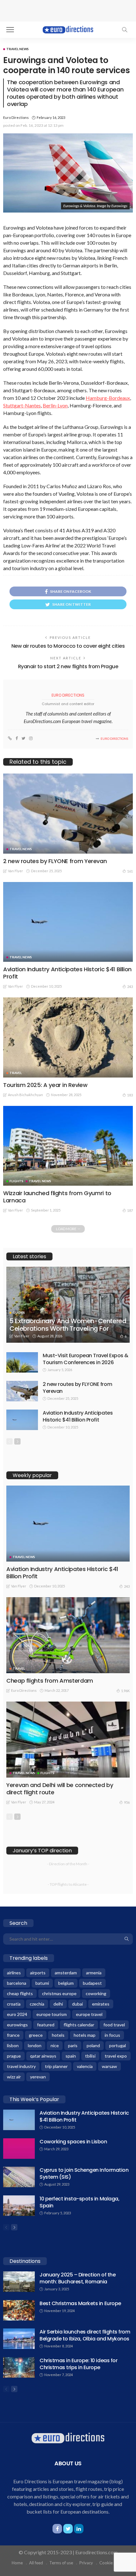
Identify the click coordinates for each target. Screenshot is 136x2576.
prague (14, 2056)
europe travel (89, 2014)
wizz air (14, 2077)
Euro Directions (16, 117)
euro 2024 (17, 2014)
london (35, 2045)
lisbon (13, 2045)
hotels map (85, 2035)
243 (130, 987)
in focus (112, 2035)
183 (130, 1095)
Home (17, 2563)
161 (130, 871)
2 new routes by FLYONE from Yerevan (55, 861)
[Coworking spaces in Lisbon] (19, 2149)
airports (38, 1973)
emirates (101, 2004)
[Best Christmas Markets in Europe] (19, 2310)
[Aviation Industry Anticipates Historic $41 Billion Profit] (68, 922)
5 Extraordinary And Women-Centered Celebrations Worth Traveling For (68, 1325)
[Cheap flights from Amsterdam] (68, 1635)
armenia (94, 1973)
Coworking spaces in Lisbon (73, 2142)
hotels (58, 2035)
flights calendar (79, 2025)
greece (36, 2035)
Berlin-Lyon (55, 405)
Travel (16, 1073)
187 (130, 1210)
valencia (85, 2066)
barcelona (17, 1983)
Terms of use (61, 2563)
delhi (58, 2004)
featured (46, 2025)
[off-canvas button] (10, 30)
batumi (42, 1983)
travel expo (116, 2056)
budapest (92, 1983)
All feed (36, 2563)
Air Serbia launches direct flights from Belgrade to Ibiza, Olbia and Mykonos (85, 2335)
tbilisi (90, 2056)
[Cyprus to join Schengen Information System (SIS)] (19, 2177)
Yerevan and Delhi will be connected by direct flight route (60, 1789)
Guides (19, 1312)
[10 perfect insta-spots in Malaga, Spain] (19, 2206)
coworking (96, 1993)
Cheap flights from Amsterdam (50, 1681)
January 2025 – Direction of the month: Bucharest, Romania (77, 2278)
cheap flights (20, 1993)
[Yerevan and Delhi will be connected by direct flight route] (68, 1740)
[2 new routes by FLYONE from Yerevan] (68, 813)
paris (73, 2045)
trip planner (56, 2066)
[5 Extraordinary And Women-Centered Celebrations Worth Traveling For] (68, 1305)
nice (55, 2045)
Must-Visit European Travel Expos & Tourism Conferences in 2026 (86, 1359)
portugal (117, 2045)
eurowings (17, 2025)
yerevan (38, 2077)
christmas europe (59, 1993)
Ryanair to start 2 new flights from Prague (68, 666)
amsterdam (66, 1973)
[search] (125, 30)
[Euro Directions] (68, 29)
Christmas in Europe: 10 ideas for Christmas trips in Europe (78, 2364)
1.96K (125, 1691)
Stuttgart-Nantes (22, 405)
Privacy (86, 2563)
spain (71, 2056)
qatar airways (43, 2056)
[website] (10, 739)
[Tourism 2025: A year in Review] (68, 1037)
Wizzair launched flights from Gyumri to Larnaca (57, 1197)
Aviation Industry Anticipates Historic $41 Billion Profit (67, 973)
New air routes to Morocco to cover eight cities (68, 646)
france (13, 2035)
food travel (114, 2025)
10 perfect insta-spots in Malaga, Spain (79, 2202)
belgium (66, 1983)
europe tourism (52, 2014)
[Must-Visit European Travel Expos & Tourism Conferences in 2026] (22, 1362)
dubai (77, 2004)
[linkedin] (79, 2529)
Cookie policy (112, 2563)
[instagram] (31, 739)
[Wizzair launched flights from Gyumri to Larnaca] (68, 1146)
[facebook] (17, 739)
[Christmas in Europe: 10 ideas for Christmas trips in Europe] (19, 2367)
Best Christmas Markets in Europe (80, 2303)
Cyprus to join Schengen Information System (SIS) (84, 2173)
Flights (16, 1181)
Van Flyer (15, 871)
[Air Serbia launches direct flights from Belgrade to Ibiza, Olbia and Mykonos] (19, 2339)
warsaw (109, 2066)
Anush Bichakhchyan (25, 1095)
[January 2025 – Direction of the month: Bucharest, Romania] (19, 2282)
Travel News (18, 49)
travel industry (21, 2066)
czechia (37, 2004)
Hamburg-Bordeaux (108, 398)
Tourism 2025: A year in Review (45, 1085)
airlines (14, 1973)
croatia (14, 2004)
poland (93, 2045)
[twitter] (23, 739)
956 (127, 1802)
